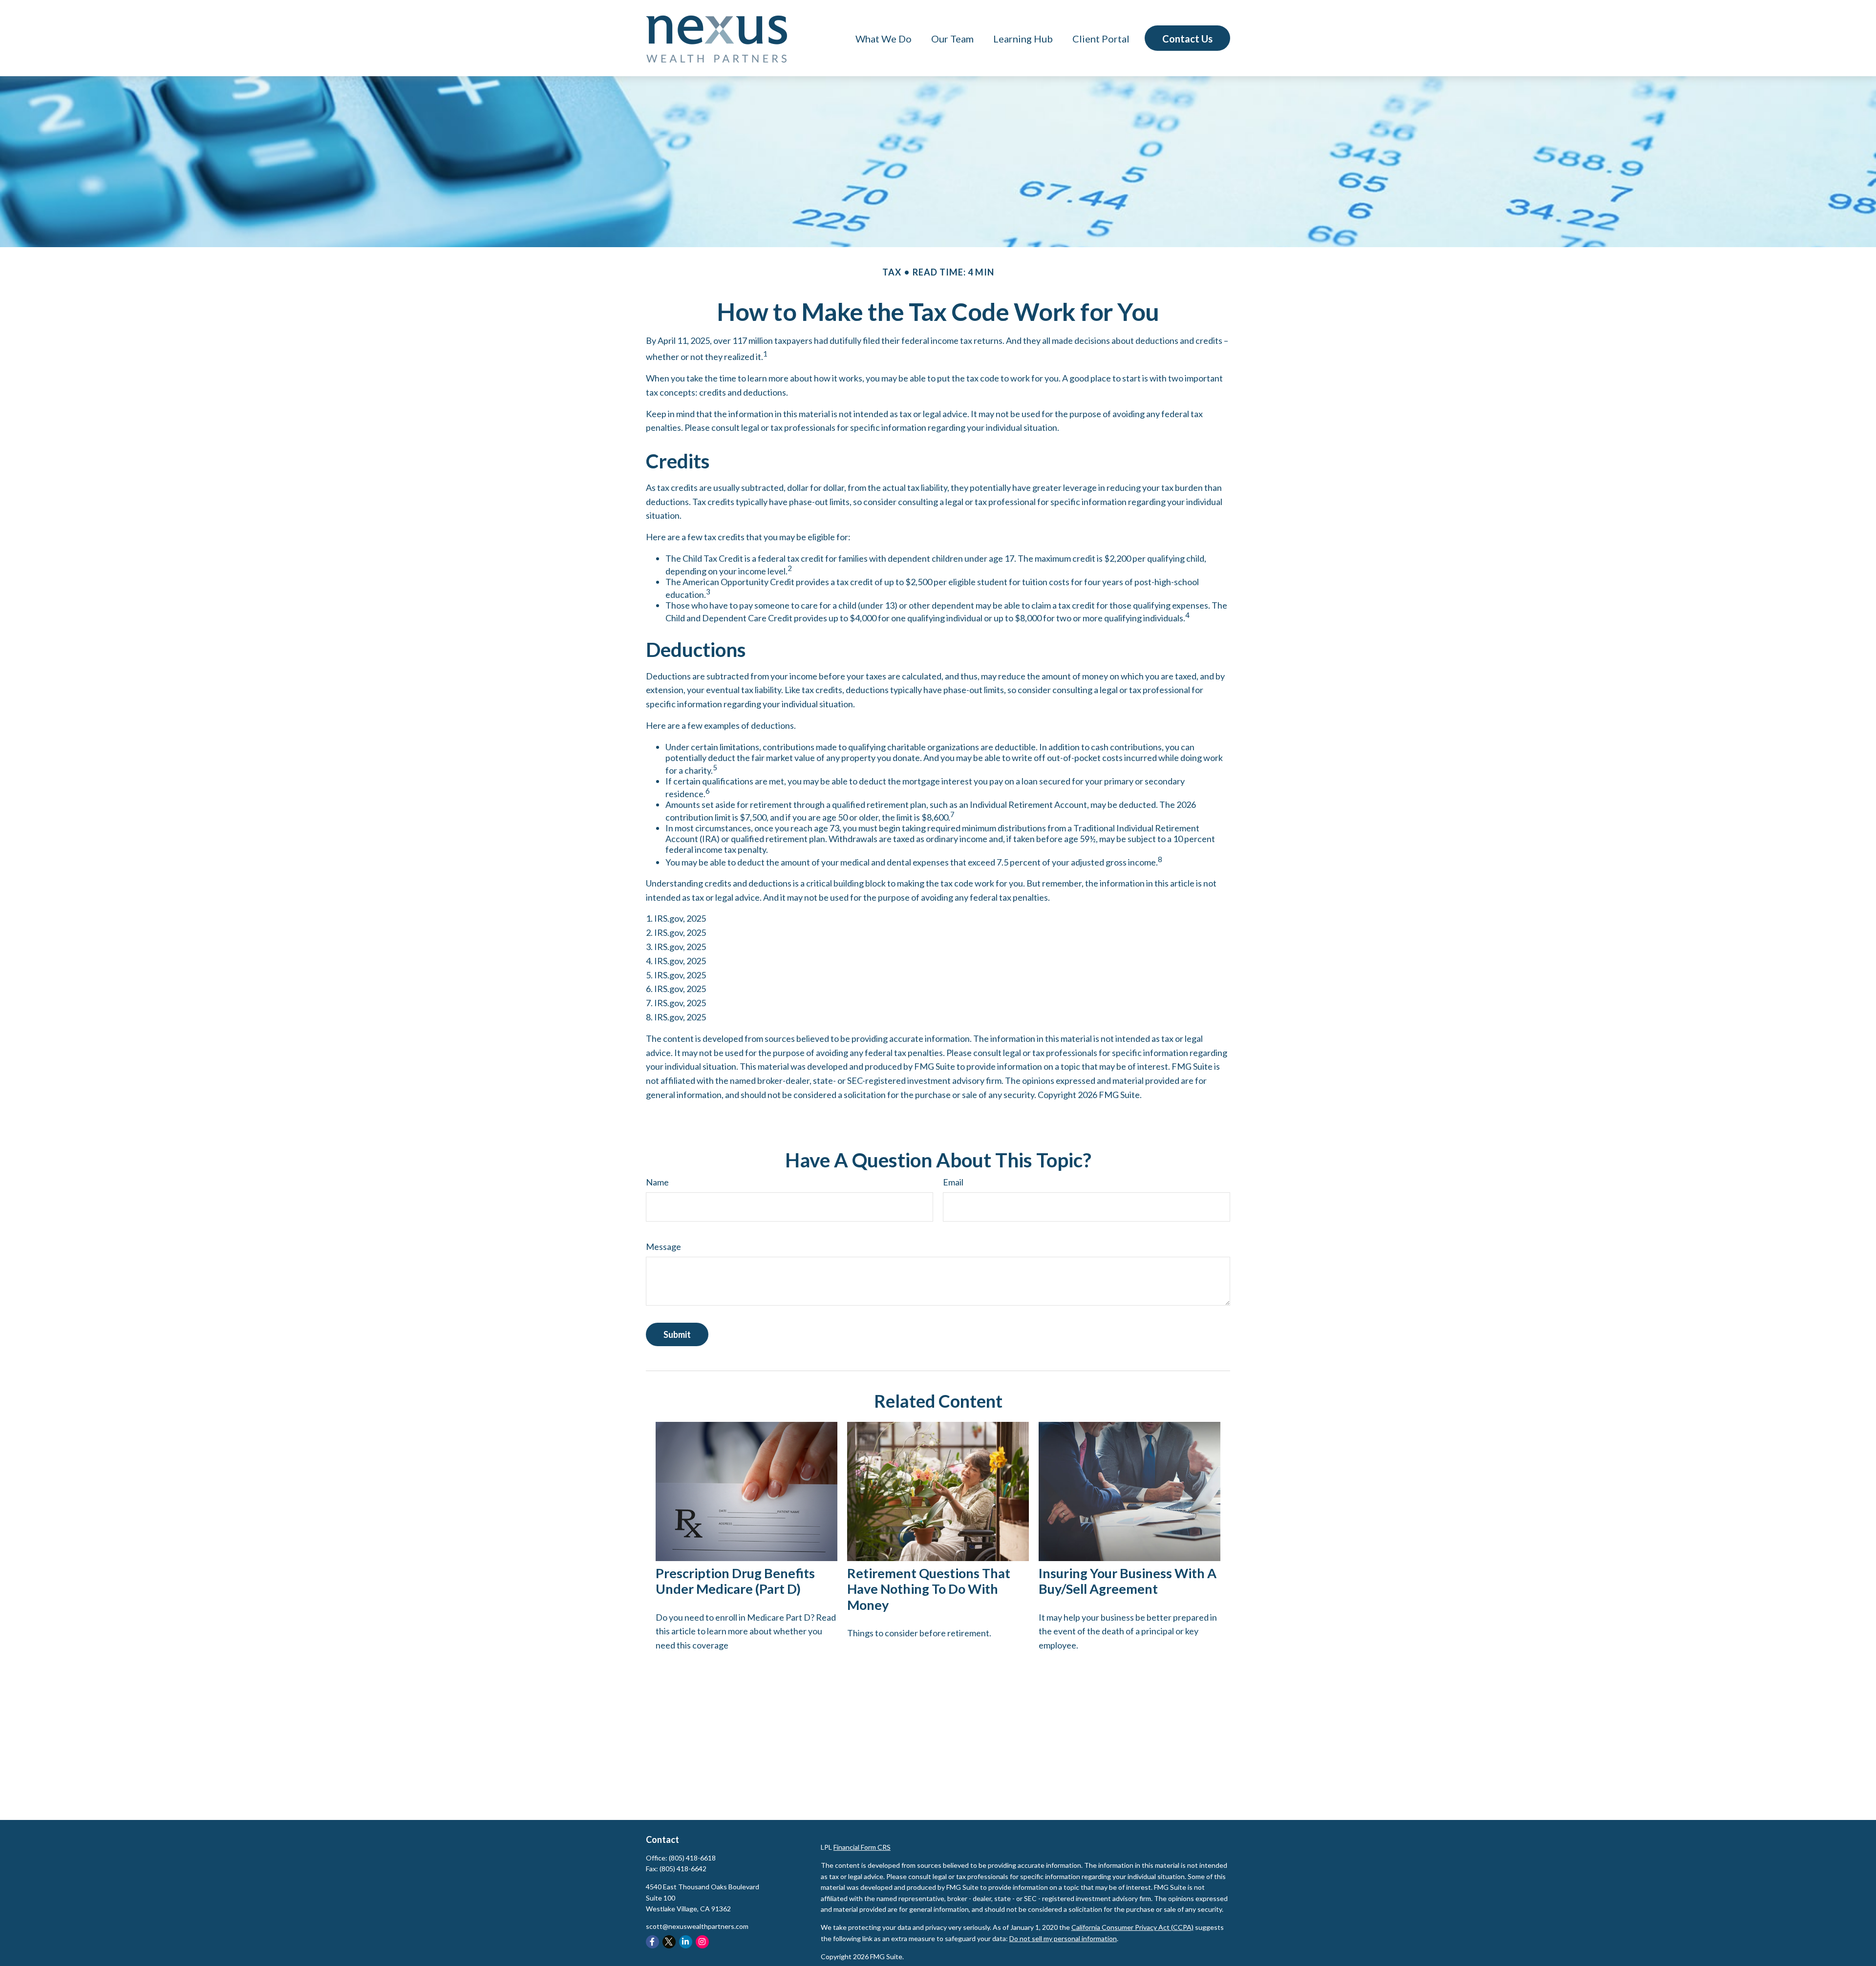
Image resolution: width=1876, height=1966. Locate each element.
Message (663, 1247)
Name (657, 1182)
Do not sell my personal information (1063, 1938)
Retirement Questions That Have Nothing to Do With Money (929, 1589)
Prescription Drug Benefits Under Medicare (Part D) (735, 1581)
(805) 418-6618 (692, 1858)
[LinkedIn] (686, 1942)
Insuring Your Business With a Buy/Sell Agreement (1128, 1581)
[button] (884, 38)
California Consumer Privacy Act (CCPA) (1132, 1927)
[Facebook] (652, 1942)
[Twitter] (669, 1942)
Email (953, 1182)
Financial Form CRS (862, 1847)
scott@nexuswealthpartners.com (697, 1926)
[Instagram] (702, 1942)
